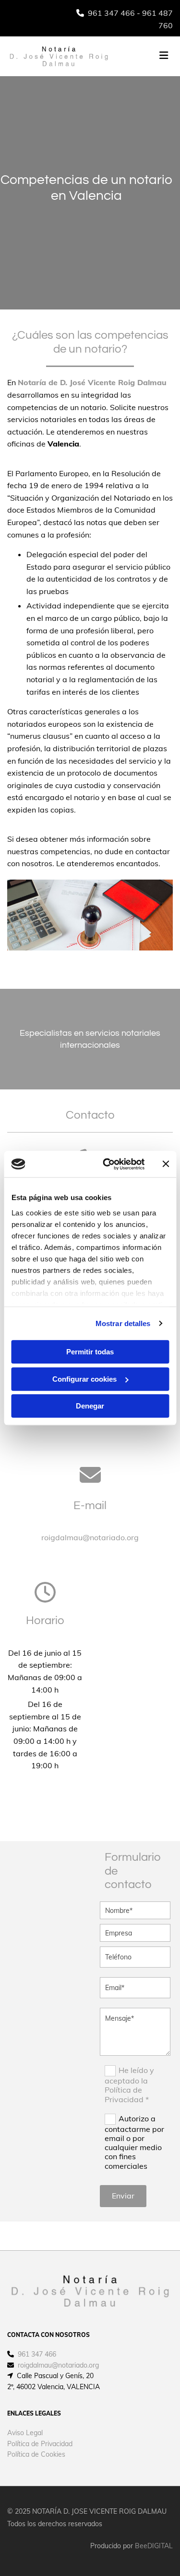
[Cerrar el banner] (166, 1164)
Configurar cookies (84, 1379)
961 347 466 (111, 13)
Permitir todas (90, 1352)
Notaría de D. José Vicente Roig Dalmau (92, 382)
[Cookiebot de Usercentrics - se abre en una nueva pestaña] (107, 1164)
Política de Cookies (36, 2454)
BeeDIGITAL (154, 2546)
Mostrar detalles (123, 1323)
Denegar (90, 1406)
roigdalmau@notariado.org (90, 1537)
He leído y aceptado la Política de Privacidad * (129, 2085)
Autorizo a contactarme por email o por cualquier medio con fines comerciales (134, 2142)
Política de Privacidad (40, 2444)
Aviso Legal (25, 2433)
